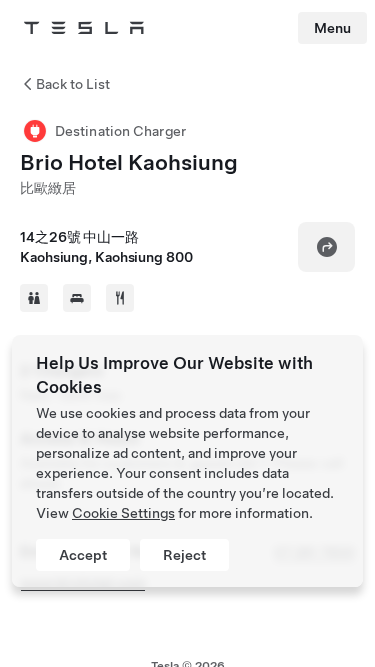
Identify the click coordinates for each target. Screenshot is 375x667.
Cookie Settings (123, 513)
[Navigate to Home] (84, 28)
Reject (184, 555)
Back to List (73, 84)
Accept (83, 555)
